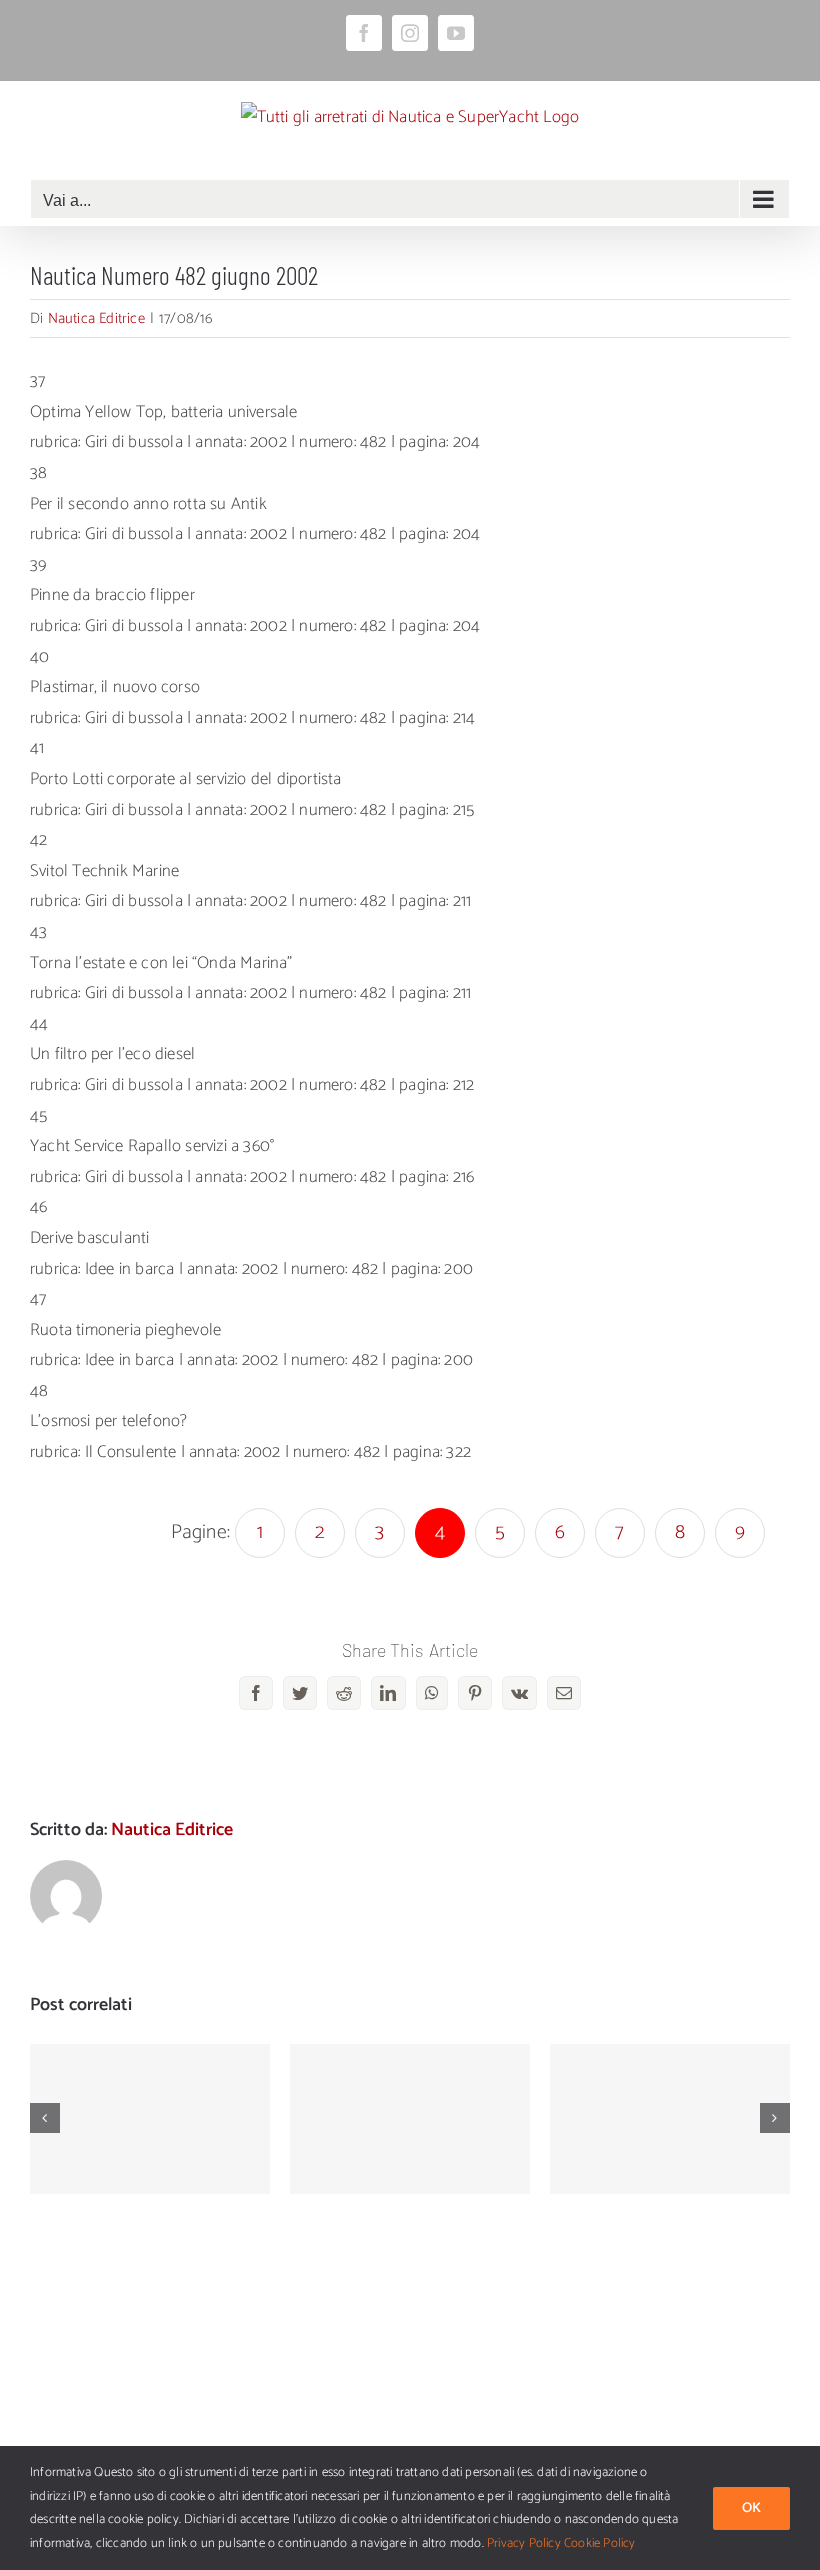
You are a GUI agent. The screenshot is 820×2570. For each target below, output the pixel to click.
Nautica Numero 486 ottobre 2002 (670, 2091)
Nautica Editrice (96, 318)
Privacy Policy (524, 2543)
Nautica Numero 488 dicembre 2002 (150, 2091)
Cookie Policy (600, 2543)
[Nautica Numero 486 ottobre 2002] (670, 2119)
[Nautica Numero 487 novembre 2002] (410, 2119)
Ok (751, 2508)
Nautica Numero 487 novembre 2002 (410, 2091)
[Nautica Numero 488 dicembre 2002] (150, 2119)
